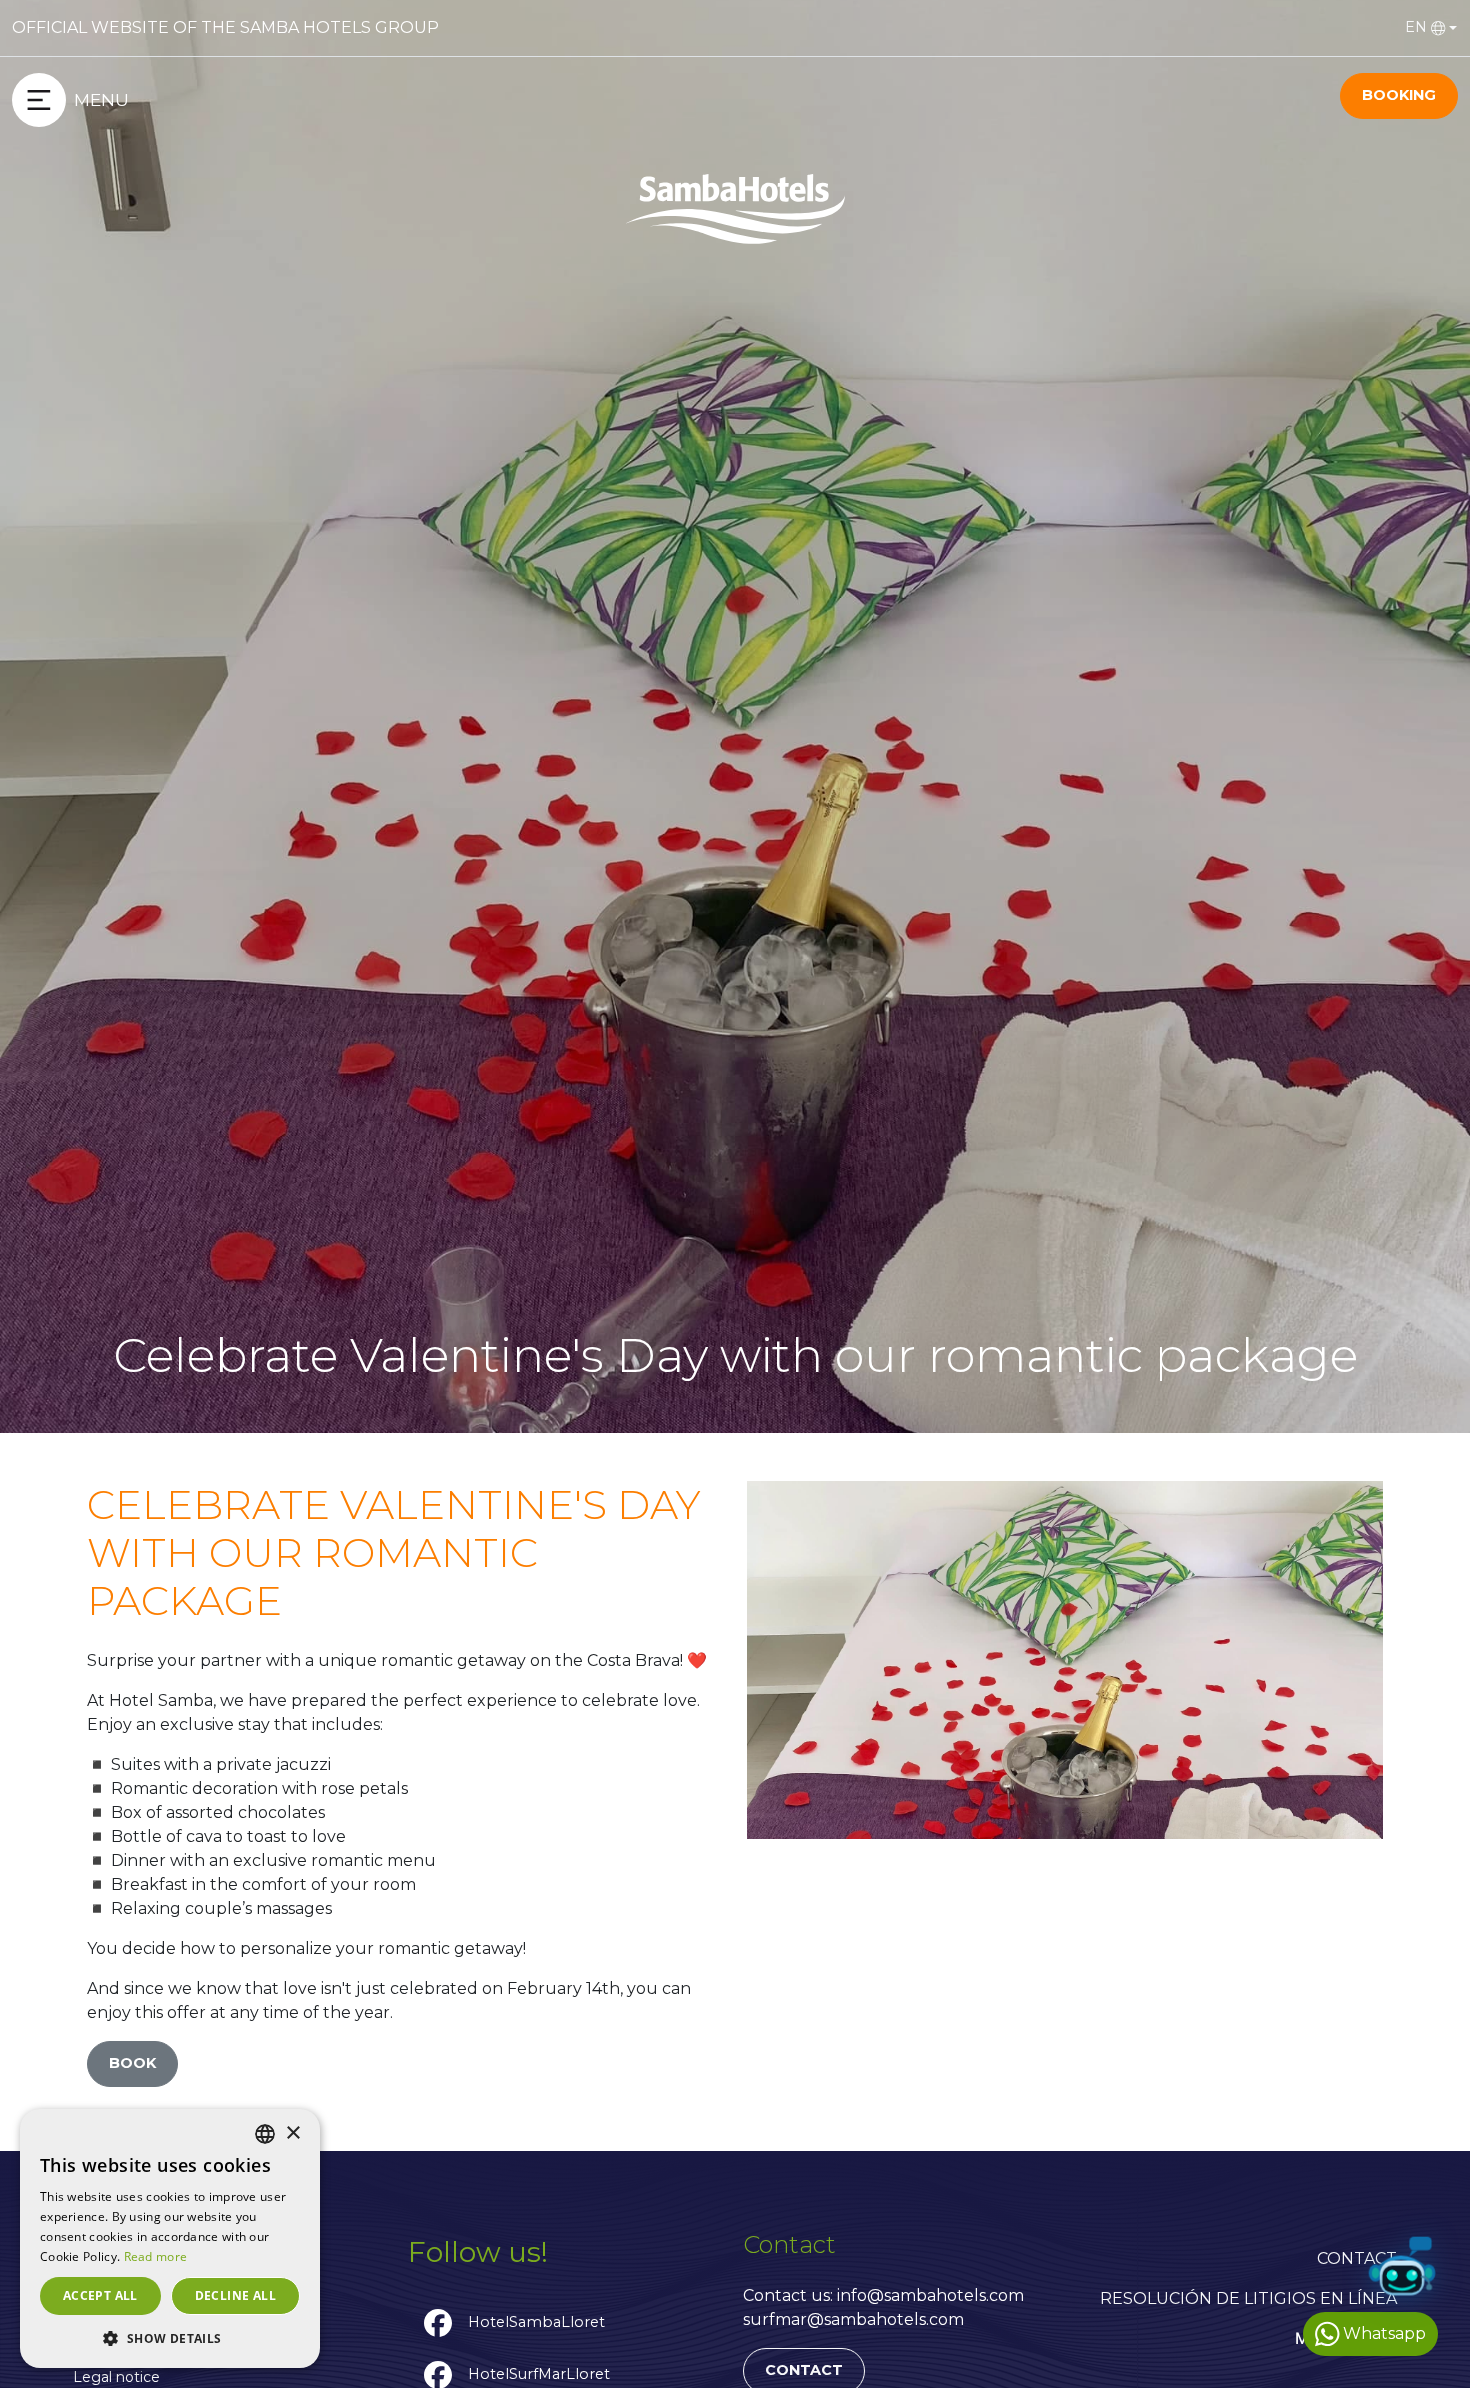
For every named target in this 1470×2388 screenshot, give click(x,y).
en (1416, 27)
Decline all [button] (235, 2295)
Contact (1357, 2258)
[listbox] (265, 2134)
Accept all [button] (100, 2295)
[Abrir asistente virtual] (1402, 2270)
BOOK (132, 2063)
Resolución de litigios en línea (1248, 2298)
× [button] (292, 2133)
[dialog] (170, 2238)
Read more (156, 2256)
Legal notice (116, 2377)
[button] (170, 2338)
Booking (1399, 95)
